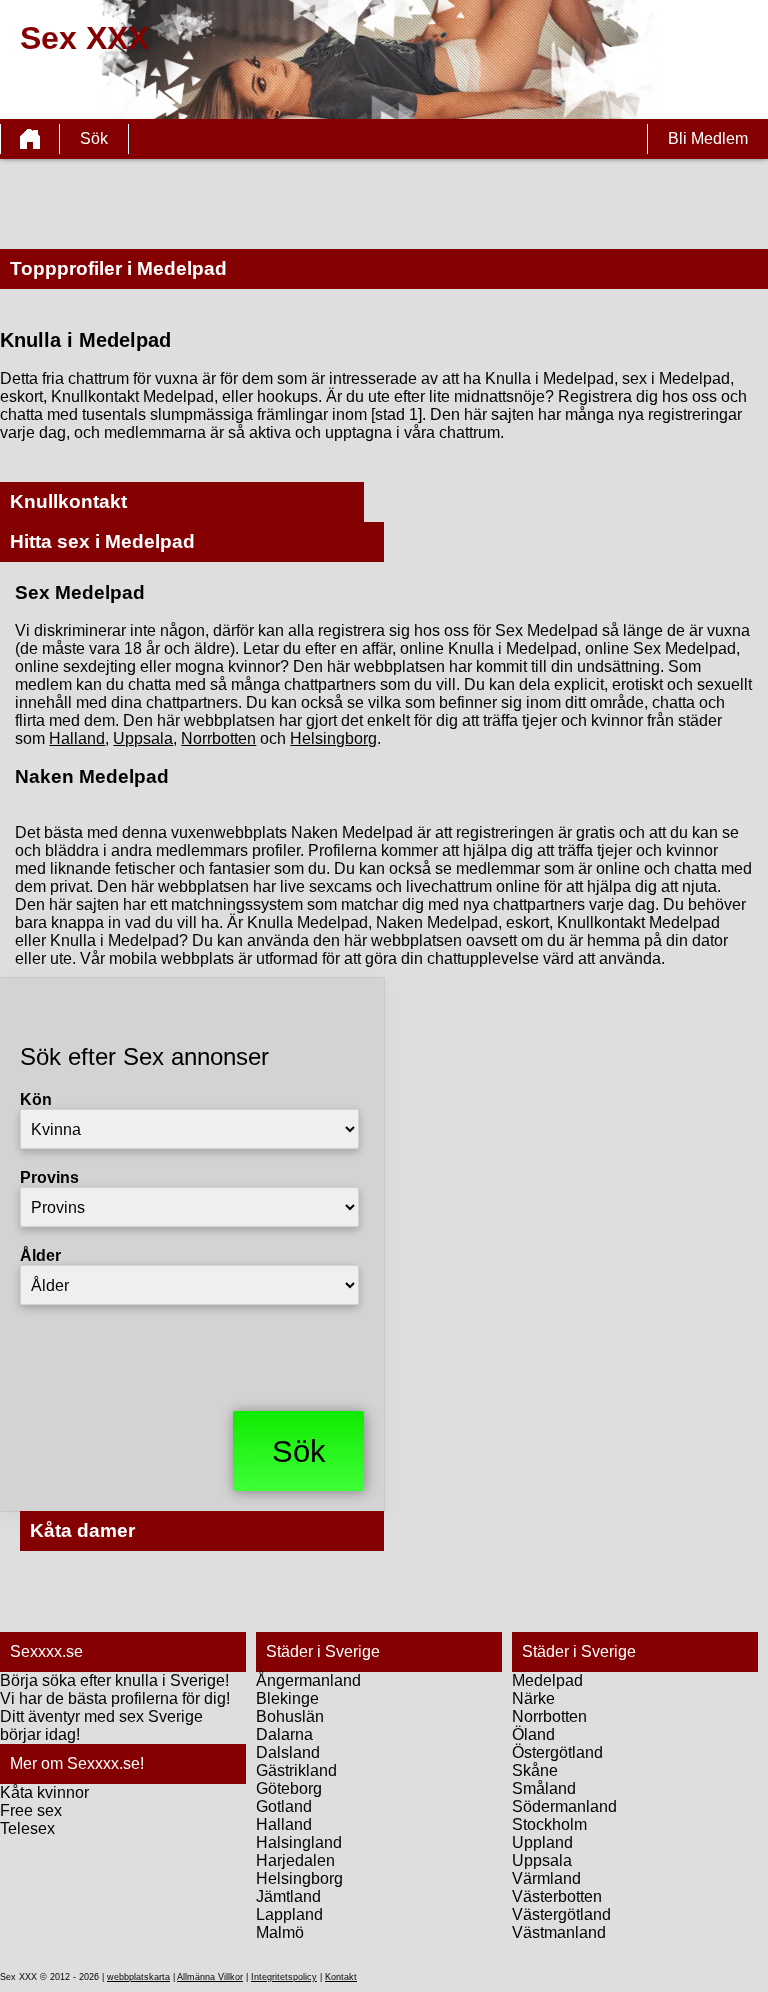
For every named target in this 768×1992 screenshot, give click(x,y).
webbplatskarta (138, 1977)
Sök (94, 138)
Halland (77, 738)
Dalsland (288, 1752)
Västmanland (559, 1932)
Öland (533, 1734)
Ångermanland (308, 1680)
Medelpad (547, 1680)
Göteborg (289, 1788)
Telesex (27, 1828)
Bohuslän (290, 1716)
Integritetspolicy (284, 1977)
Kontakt (341, 1977)
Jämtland (288, 1896)
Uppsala (143, 738)
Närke (533, 1698)
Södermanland (564, 1806)
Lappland (289, 1914)
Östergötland (557, 1752)
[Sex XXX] (30, 139)
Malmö (280, 1932)
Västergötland (561, 1914)
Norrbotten (218, 738)
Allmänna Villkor (210, 1977)
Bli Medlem (708, 138)
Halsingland (299, 1842)
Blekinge (287, 1698)
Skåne (535, 1770)
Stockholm (549, 1824)
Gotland (284, 1806)
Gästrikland (296, 1770)
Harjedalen (295, 1860)
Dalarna (284, 1734)
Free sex (31, 1810)
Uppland (542, 1842)
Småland (544, 1788)
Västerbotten (557, 1896)
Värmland (546, 1878)
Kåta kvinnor (44, 1792)
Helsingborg (333, 738)
